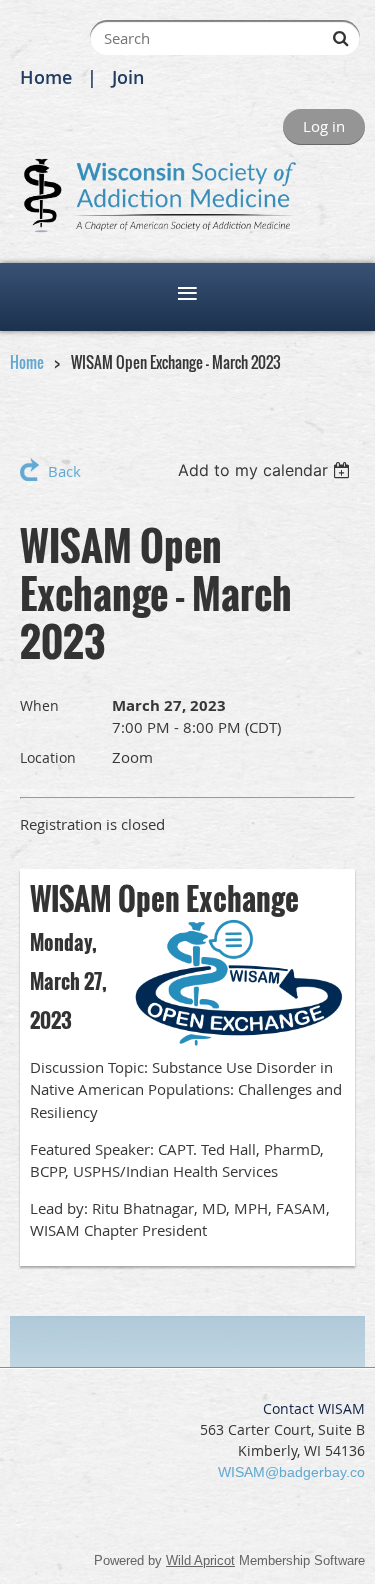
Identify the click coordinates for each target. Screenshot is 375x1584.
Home (46, 77)
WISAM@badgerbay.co (291, 1472)
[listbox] (266, 470)
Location (48, 757)
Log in (324, 126)
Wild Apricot (200, 1560)
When (39, 705)
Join (128, 77)
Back (64, 471)
